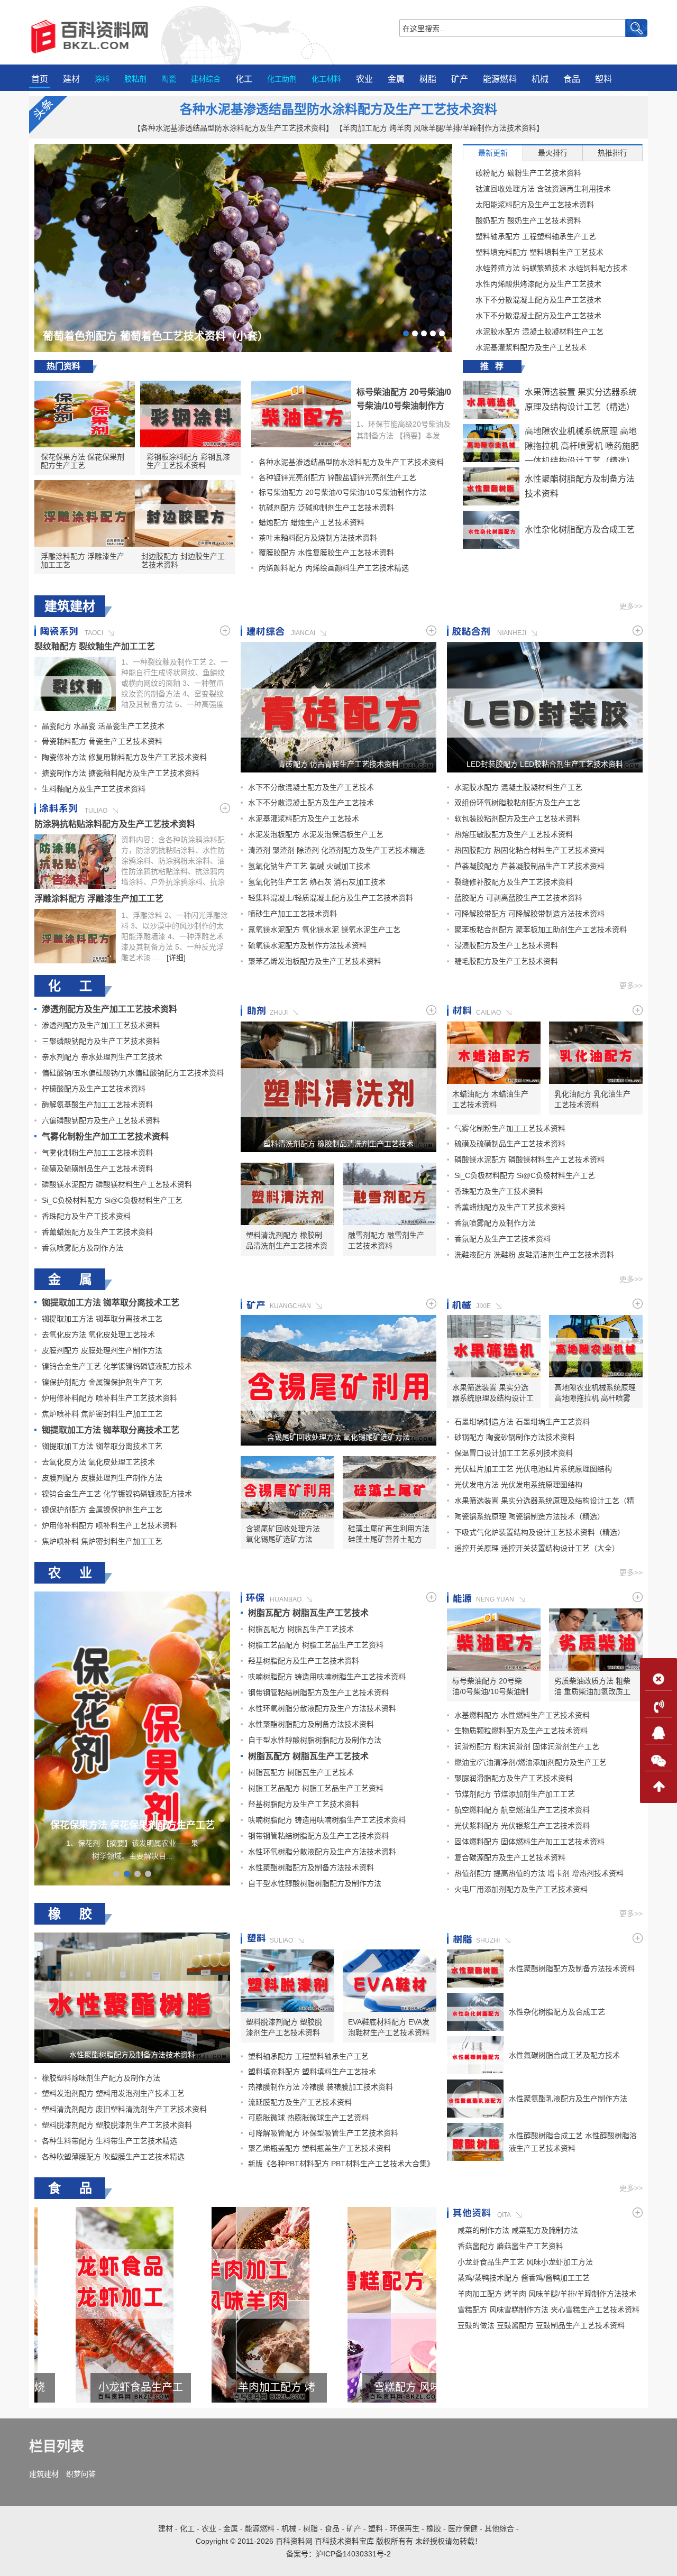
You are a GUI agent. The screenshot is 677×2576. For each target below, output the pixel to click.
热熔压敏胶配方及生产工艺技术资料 (514, 834)
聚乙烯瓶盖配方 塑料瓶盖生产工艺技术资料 (319, 2148)
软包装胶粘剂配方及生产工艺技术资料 (517, 818)
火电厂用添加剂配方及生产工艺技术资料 (521, 1889)
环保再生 (405, 2528)
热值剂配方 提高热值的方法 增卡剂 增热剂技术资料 (539, 1873)
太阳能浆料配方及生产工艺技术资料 (535, 205)
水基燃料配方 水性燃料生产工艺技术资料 (522, 1715)
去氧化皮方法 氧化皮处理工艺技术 (98, 1335)
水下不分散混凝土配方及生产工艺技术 (538, 300)
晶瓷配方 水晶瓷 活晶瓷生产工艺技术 (103, 726)
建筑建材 (44, 2474)
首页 (40, 79)
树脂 (428, 79)
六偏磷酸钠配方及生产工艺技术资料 (101, 1120)
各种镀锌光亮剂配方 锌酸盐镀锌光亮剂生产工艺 (337, 477)
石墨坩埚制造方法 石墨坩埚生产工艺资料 (522, 1422)
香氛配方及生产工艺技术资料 (502, 1239)
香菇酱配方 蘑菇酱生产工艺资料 (510, 2246)
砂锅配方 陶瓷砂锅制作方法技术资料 (515, 1437)
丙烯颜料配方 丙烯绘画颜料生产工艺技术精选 (334, 568)
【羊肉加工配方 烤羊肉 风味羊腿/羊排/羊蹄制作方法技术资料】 (440, 128)
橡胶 (434, 2528)
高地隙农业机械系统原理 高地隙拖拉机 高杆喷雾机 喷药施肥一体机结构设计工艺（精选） (582, 446)
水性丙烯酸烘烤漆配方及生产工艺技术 (538, 284)
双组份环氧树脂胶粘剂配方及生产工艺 (517, 803)
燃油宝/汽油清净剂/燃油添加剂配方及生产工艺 (530, 1762)
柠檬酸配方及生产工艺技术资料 (94, 1089)
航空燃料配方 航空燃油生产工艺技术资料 (522, 1810)
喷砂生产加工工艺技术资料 (292, 914)
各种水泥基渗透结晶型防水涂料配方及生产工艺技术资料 (338, 109)
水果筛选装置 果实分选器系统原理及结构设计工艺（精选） (493, 1393)
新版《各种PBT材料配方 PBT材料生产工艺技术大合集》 (341, 2164)
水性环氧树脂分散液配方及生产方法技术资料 (322, 1708)
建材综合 (206, 79)
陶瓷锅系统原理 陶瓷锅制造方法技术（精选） (529, 1516)
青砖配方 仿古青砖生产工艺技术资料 (338, 764)
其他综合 (499, 2528)
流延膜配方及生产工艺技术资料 (300, 2102)
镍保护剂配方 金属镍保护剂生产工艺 (102, 1382)
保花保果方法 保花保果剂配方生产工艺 (83, 461)
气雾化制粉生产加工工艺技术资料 (105, 1137)
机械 (540, 79)
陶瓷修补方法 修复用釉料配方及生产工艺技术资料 (124, 757)
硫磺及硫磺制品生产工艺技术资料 (97, 1169)
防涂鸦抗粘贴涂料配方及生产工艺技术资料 (115, 824)
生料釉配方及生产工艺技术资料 (94, 789)
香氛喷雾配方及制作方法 (83, 1248)
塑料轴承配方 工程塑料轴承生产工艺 (536, 236)
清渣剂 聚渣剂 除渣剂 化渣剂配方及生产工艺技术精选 (336, 850)
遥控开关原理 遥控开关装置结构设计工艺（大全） (537, 1548)
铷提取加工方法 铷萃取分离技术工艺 (111, 1303)
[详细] (176, 958)
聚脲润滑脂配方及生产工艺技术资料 (514, 1778)
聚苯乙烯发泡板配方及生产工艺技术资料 (315, 961)
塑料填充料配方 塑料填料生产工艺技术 (539, 252)
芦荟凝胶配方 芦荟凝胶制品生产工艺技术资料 (529, 866)
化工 (244, 79)
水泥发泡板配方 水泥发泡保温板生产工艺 (316, 834)
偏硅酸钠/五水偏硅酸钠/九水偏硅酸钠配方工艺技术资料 (133, 1073)
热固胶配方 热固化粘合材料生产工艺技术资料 (529, 850)
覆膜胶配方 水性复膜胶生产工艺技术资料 (326, 553)
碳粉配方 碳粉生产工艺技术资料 (528, 173)
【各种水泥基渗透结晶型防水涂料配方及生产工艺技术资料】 (233, 128)
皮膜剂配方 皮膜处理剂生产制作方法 (102, 1350)
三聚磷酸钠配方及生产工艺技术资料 (101, 1041)
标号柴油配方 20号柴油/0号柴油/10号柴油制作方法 (404, 406)
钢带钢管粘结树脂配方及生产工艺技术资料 (318, 1692)
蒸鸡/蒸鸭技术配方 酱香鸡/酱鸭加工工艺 (524, 2278)
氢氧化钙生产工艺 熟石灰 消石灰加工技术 (317, 882)
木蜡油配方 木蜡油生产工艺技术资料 (490, 1099)
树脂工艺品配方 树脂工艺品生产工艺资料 (316, 1645)
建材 (71, 79)
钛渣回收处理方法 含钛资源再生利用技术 (543, 189)
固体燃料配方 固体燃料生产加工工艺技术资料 (529, 1842)
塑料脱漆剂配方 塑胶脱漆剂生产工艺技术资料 (117, 2125)
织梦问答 (81, 2474)
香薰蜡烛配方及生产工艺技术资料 (97, 1232)
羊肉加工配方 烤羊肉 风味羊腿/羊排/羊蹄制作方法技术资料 (99, 2388)
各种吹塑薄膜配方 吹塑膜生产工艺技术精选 (113, 2157)
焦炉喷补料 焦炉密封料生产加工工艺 (102, 1414)
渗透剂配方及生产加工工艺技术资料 (109, 1009)
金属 (396, 79)
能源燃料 (500, 79)
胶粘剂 (135, 79)
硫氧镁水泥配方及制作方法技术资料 (307, 945)
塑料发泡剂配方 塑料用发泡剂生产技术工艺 (113, 2093)
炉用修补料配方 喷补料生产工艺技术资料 (109, 1398)
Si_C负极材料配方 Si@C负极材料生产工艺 (112, 1200)
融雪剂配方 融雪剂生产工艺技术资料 (386, 1240)
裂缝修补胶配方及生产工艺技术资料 (514, 882)
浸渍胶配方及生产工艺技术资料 (506, 945)
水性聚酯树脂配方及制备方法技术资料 (311, 1724)
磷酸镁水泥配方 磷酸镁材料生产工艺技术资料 (117, 1184)
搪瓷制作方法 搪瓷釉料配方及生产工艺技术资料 (121, 773)
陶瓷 (169, 79)
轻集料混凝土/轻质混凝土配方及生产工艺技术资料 (331, 898)
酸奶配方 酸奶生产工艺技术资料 (528, 220)
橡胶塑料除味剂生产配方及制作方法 (101, 2078)
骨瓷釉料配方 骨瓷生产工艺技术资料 (102, 741)
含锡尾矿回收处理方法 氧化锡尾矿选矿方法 (338, 1437)
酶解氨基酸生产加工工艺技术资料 (97, 1105)
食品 (572, 79)
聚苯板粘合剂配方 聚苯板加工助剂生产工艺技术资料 (541, 930)
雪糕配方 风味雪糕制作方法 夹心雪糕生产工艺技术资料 (235, 2388)
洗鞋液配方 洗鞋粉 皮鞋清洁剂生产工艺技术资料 (534, 1255)
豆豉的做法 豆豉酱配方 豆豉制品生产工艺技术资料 (541, 2325)
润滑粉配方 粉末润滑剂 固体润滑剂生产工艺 (527, 1746)
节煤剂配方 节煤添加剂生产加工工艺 (515, 1794)
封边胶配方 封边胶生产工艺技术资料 (183, 560)
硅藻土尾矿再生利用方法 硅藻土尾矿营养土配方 (389, 1534)
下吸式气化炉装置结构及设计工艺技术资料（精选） (539, 1532)
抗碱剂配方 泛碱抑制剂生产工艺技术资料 (326, 508)
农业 (364, 79)
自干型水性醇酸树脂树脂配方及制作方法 (315, 1740)
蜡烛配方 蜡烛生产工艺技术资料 (312, 522)
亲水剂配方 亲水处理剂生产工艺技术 (102, 1057)
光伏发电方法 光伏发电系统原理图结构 (518, 1485)
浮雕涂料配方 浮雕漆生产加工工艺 (83, 560)
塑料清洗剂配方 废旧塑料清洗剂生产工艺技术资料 (124, 2109)
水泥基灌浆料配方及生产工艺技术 (531, 347)
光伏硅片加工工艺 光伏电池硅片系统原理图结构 (533, 1469)
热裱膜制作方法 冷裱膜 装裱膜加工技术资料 (321, 2087)
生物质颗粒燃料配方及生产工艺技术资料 (521, 1731)
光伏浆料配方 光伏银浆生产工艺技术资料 (522, 1826)
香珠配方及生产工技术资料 (86, 1216)
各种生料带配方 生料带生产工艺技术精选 (109, 2141)
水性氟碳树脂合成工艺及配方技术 (564, 2055)
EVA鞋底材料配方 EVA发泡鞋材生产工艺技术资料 (389, 2027)
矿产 (460, 79)
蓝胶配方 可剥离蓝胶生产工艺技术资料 (518, 898)
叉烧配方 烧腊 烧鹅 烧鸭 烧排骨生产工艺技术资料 (371, 2388)
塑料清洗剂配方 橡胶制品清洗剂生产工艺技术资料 (338, 1144)
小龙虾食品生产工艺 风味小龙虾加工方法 (525, 2262)
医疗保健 (463, 2528)
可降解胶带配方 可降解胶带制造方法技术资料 (529, 914)
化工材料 (326, 79)
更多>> (631, 606)
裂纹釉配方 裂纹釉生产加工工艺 (95, 646)
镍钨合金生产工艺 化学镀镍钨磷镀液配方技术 (117, 1366)
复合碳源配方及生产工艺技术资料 (510, 1857)
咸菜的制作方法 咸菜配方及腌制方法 (518, 2230)
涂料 (102, 79)
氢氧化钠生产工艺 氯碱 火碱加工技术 (309, 866)
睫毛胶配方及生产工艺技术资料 (506, 961)
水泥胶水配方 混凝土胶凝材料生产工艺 (539, 332)
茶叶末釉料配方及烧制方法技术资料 (318, 538)
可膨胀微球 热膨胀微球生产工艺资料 (308, 2118)
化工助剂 (282, 79)
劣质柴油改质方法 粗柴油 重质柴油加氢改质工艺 (592, 1687)
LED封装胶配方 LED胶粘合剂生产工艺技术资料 (545, 764)
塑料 (603, 79)
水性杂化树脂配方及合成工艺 (580, 530)
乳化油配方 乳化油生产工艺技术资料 (592, 1099)
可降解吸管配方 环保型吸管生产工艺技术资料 (323, 2133)
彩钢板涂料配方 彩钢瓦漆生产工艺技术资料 (188, 461)
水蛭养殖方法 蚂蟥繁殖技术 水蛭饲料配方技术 (552, 268)
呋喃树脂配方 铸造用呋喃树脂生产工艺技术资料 (327, 1677)
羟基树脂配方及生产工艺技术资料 (304, 1661)
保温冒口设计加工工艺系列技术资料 (514, 1453)
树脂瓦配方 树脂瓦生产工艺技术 (308, 1613)
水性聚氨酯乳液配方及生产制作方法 (568, 2099)
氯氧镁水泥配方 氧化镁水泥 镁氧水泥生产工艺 (324, 930)
